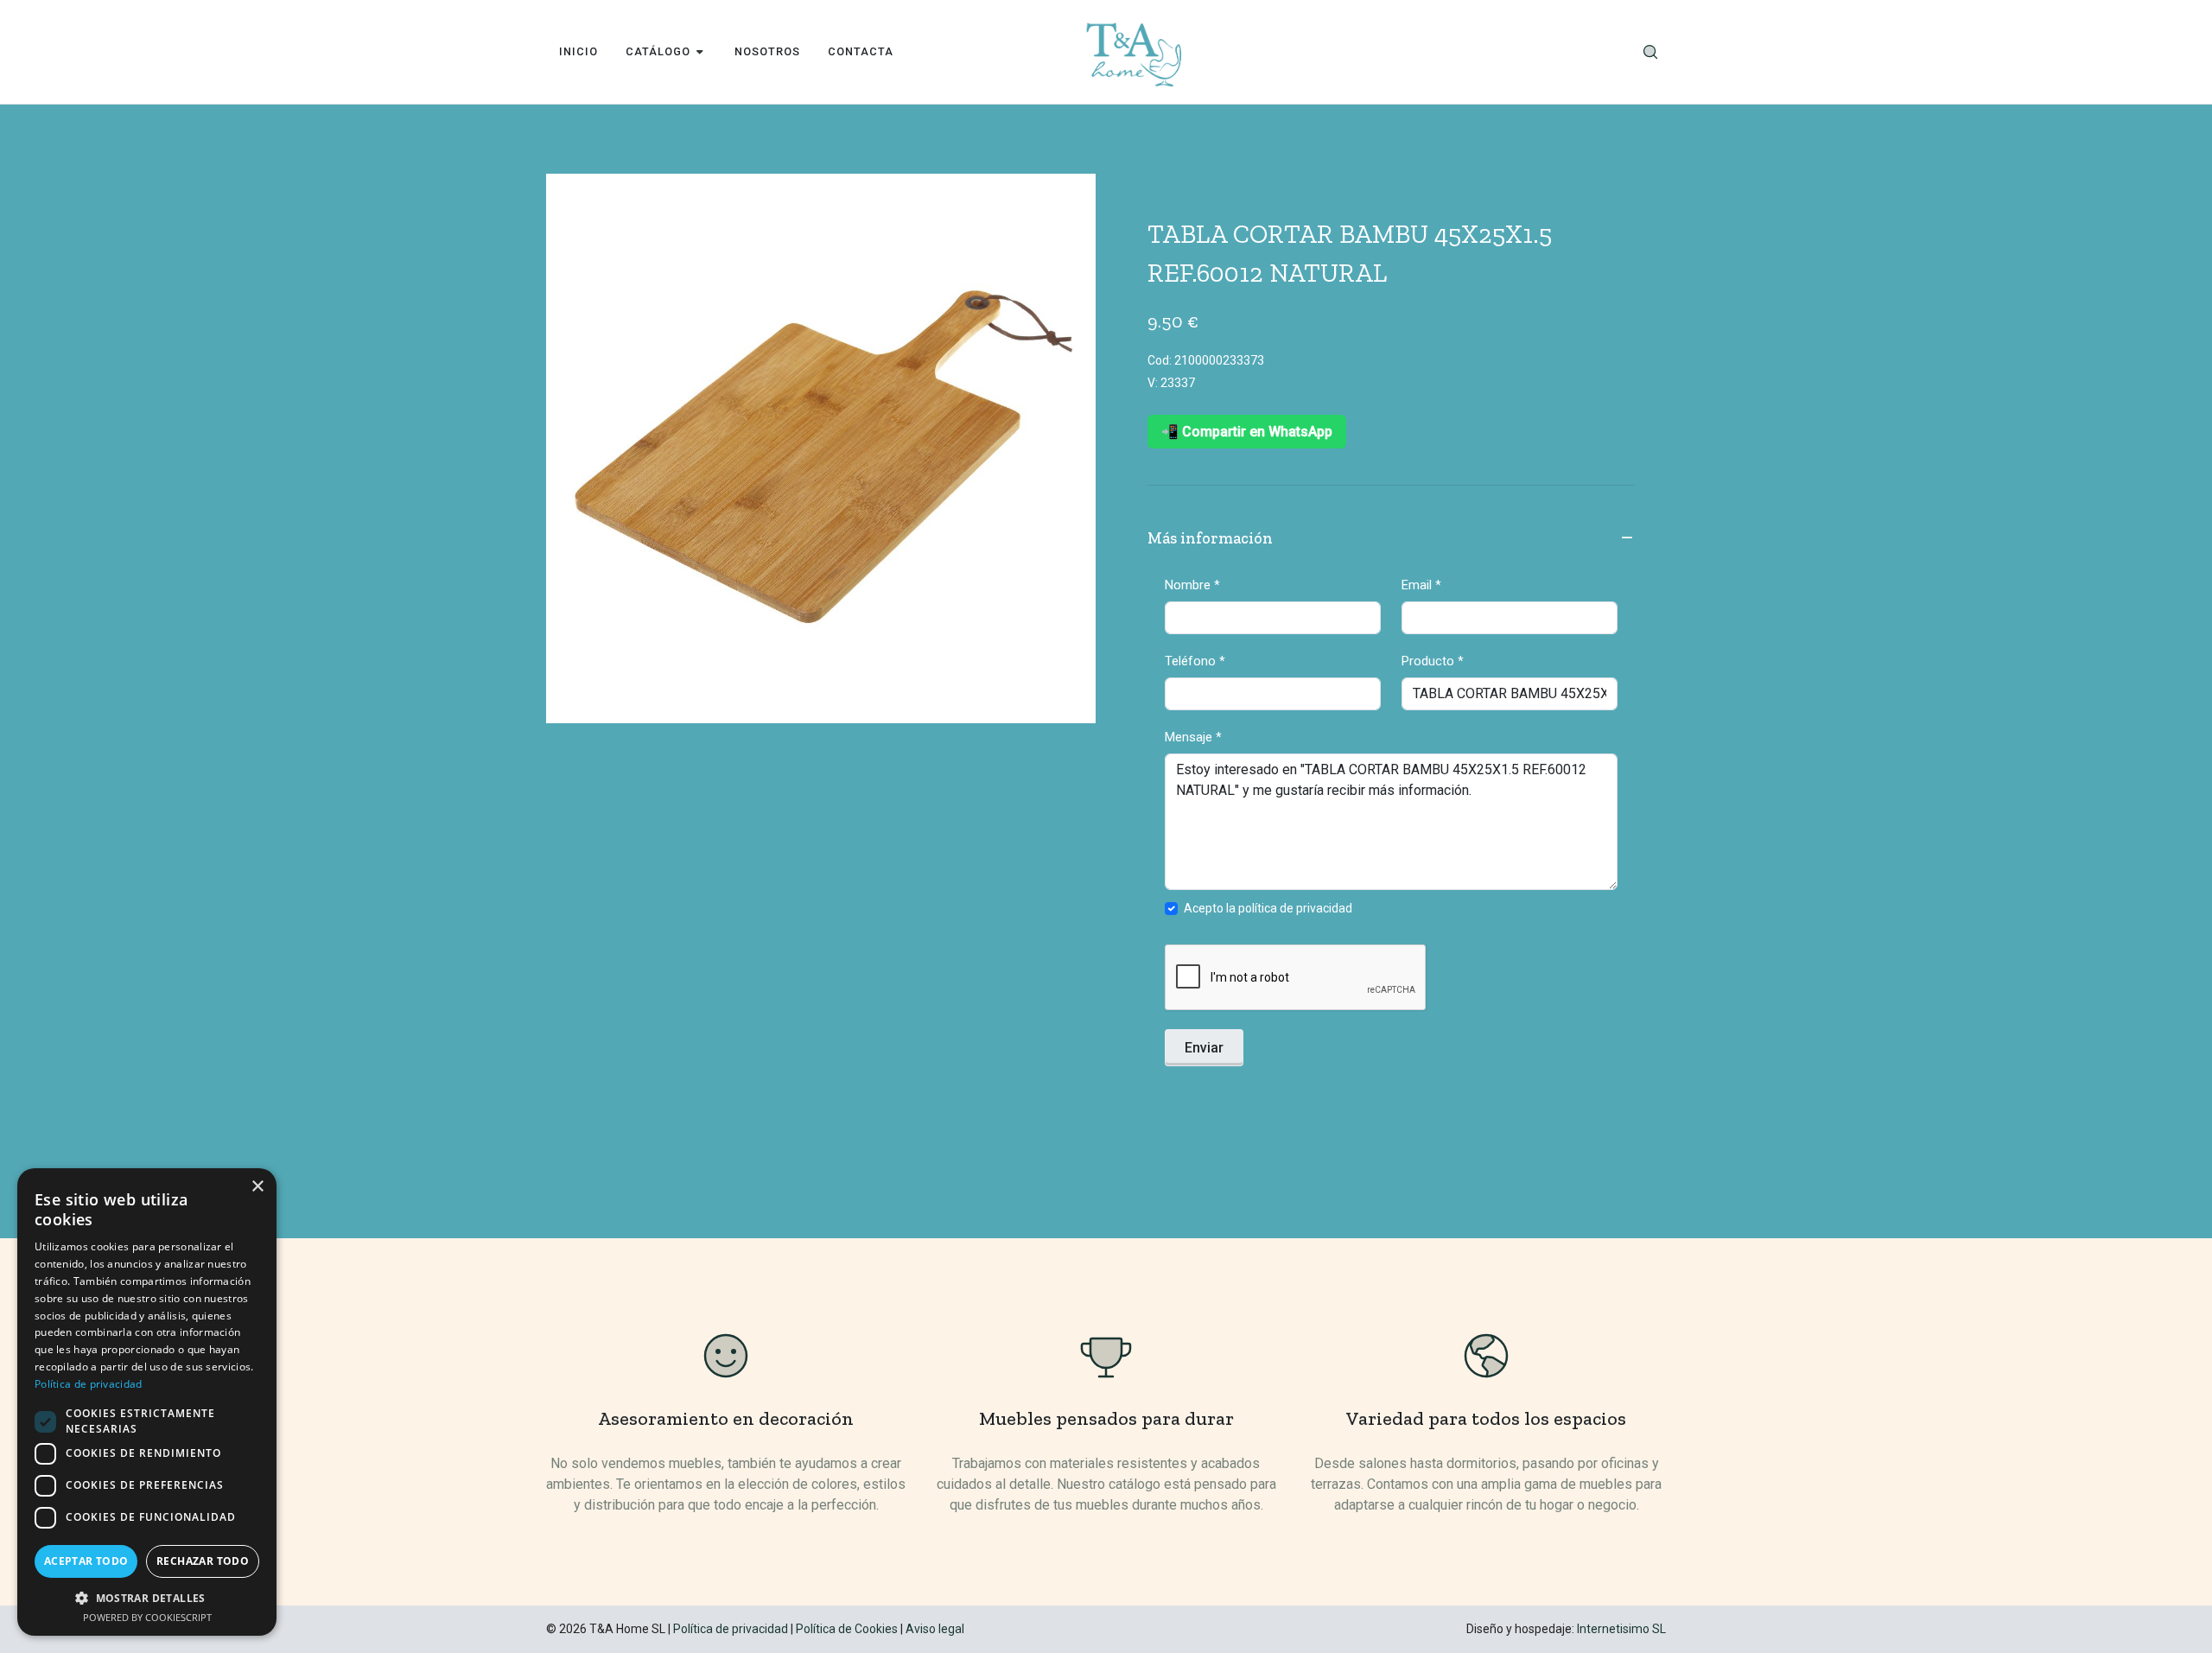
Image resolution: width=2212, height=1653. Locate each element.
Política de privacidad (731, 1629)
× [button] (257, 1187)
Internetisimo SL (1621, 1629)
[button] (147, 1598)
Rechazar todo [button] (203, 1561)
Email (1421, 585)
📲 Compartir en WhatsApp (1247, 432)
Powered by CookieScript (147, 1617)
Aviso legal (935, 1629)
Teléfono (1195, 661)
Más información (1210, 538)
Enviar (1204, 1048)
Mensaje (1193, 737)
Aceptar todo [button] (86, 1561)
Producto (1433, 661)
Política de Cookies (847, 1629)
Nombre (1192, 585)
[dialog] (147, 1402)
